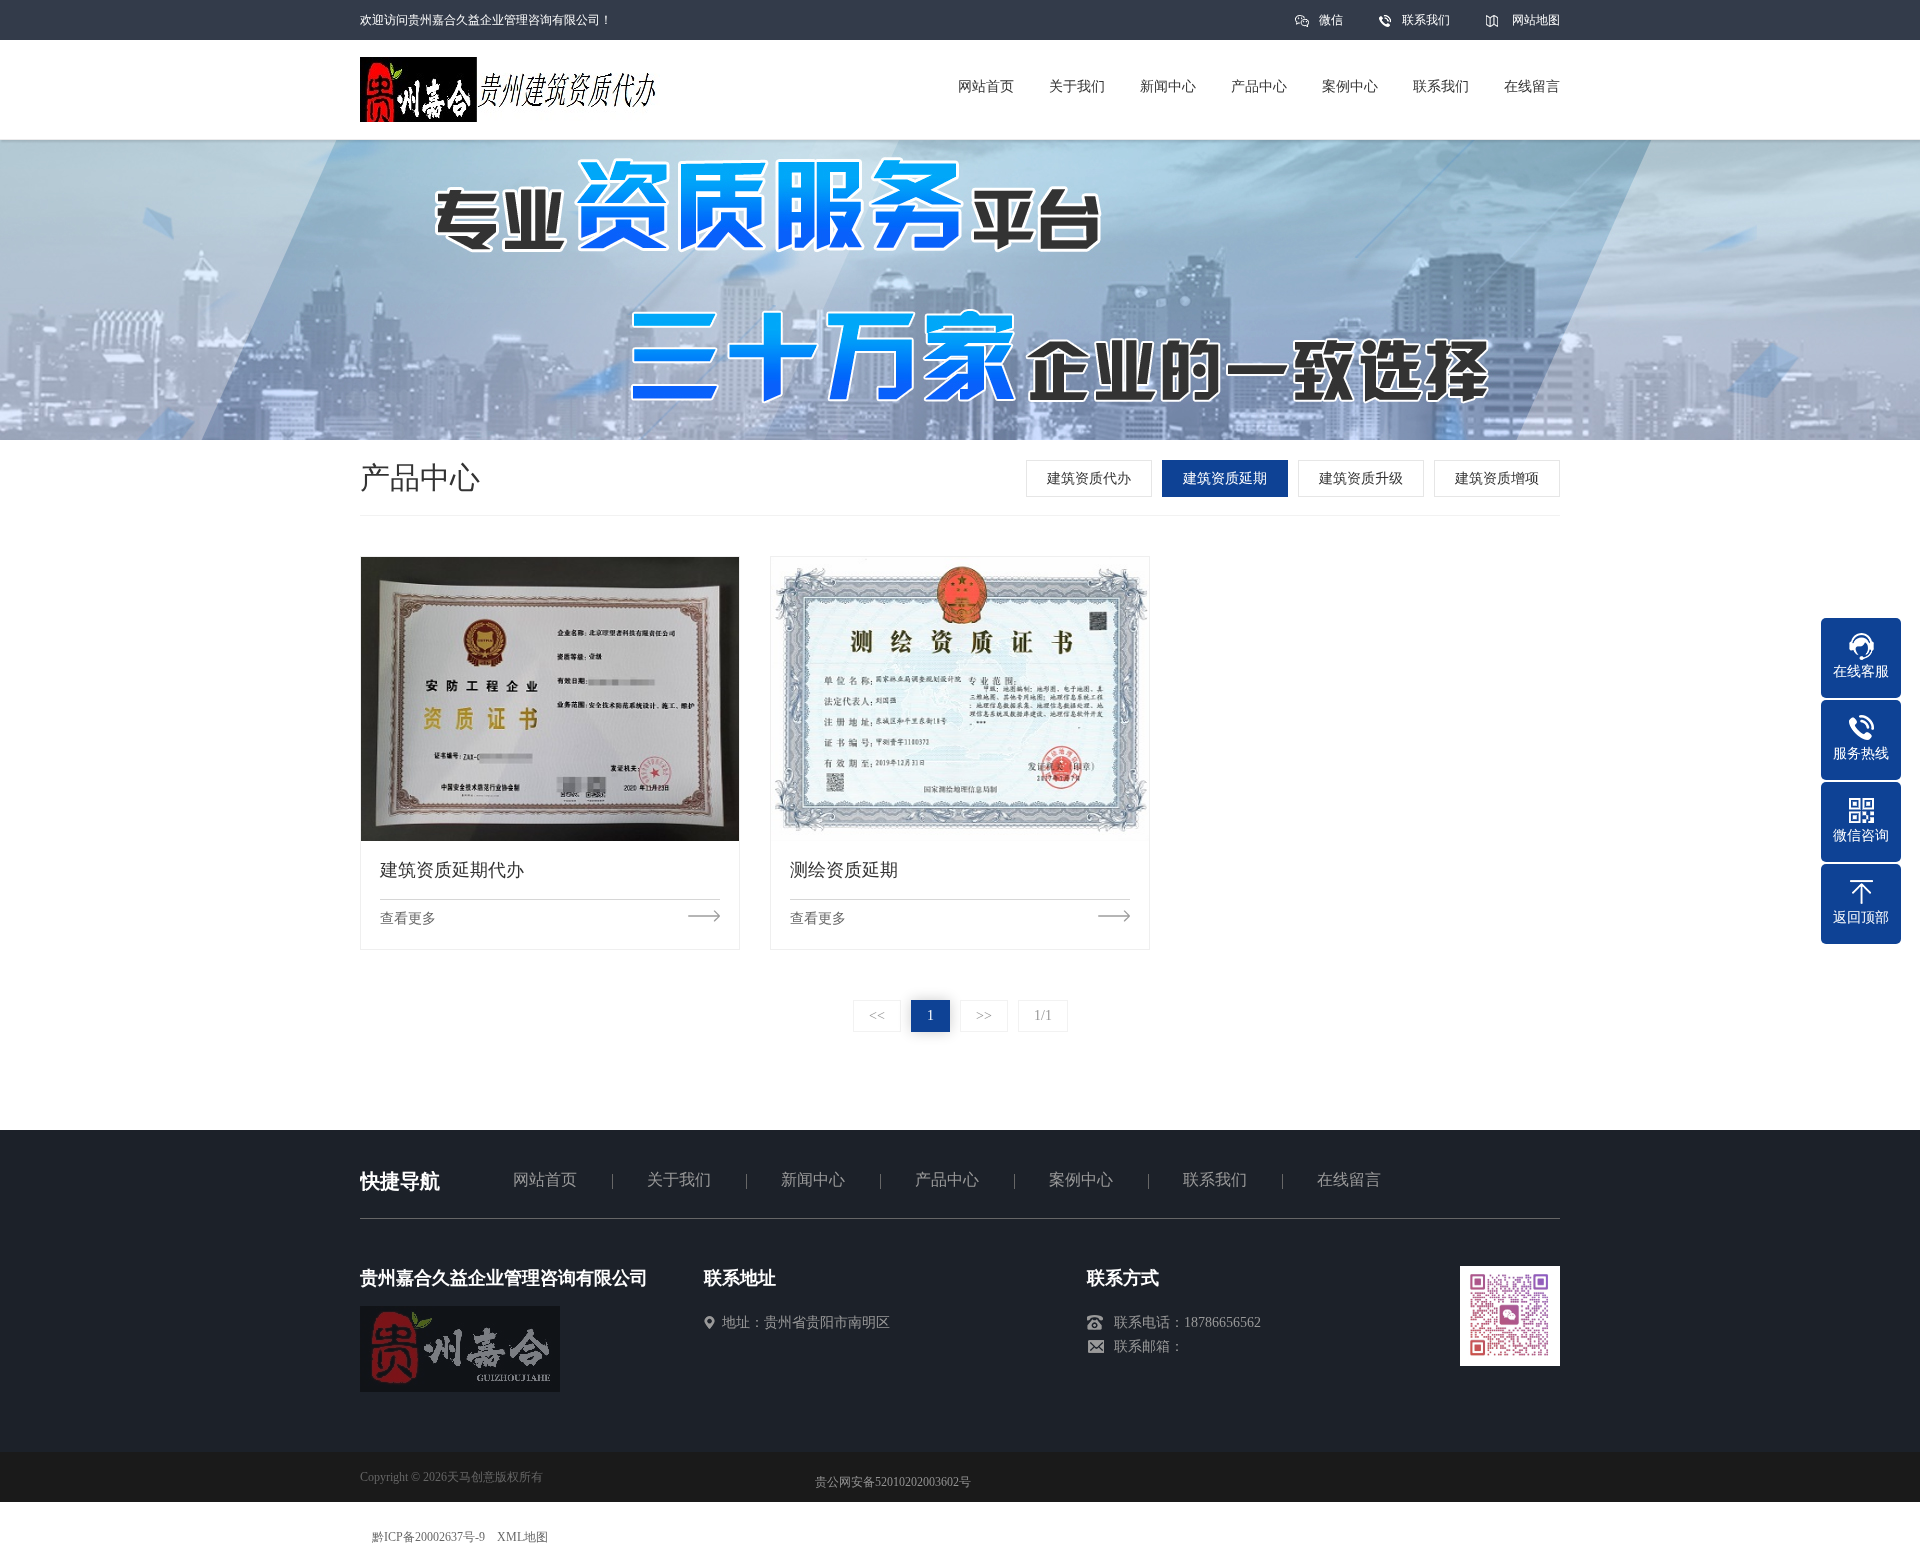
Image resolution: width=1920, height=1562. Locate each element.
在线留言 (1349, 1179)
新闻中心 (813, 1179)
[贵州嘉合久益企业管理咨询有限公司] (460, 1387)
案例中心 (1081, 1179)
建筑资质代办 (1089, 478)
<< (877, 1015)
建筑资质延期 (1225, 478)
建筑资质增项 (1497, 478)
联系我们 (1426, 20)
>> (984, 1015)
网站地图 (1536, 20)
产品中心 (947, 1179)
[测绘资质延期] (960, 698)
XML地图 (522, 1537)
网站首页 (545, 1179)
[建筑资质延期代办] (550, 698)
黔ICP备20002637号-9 (428, 1537)
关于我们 (679, 1179)
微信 (1331, 20)
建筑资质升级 (1361, 478)
